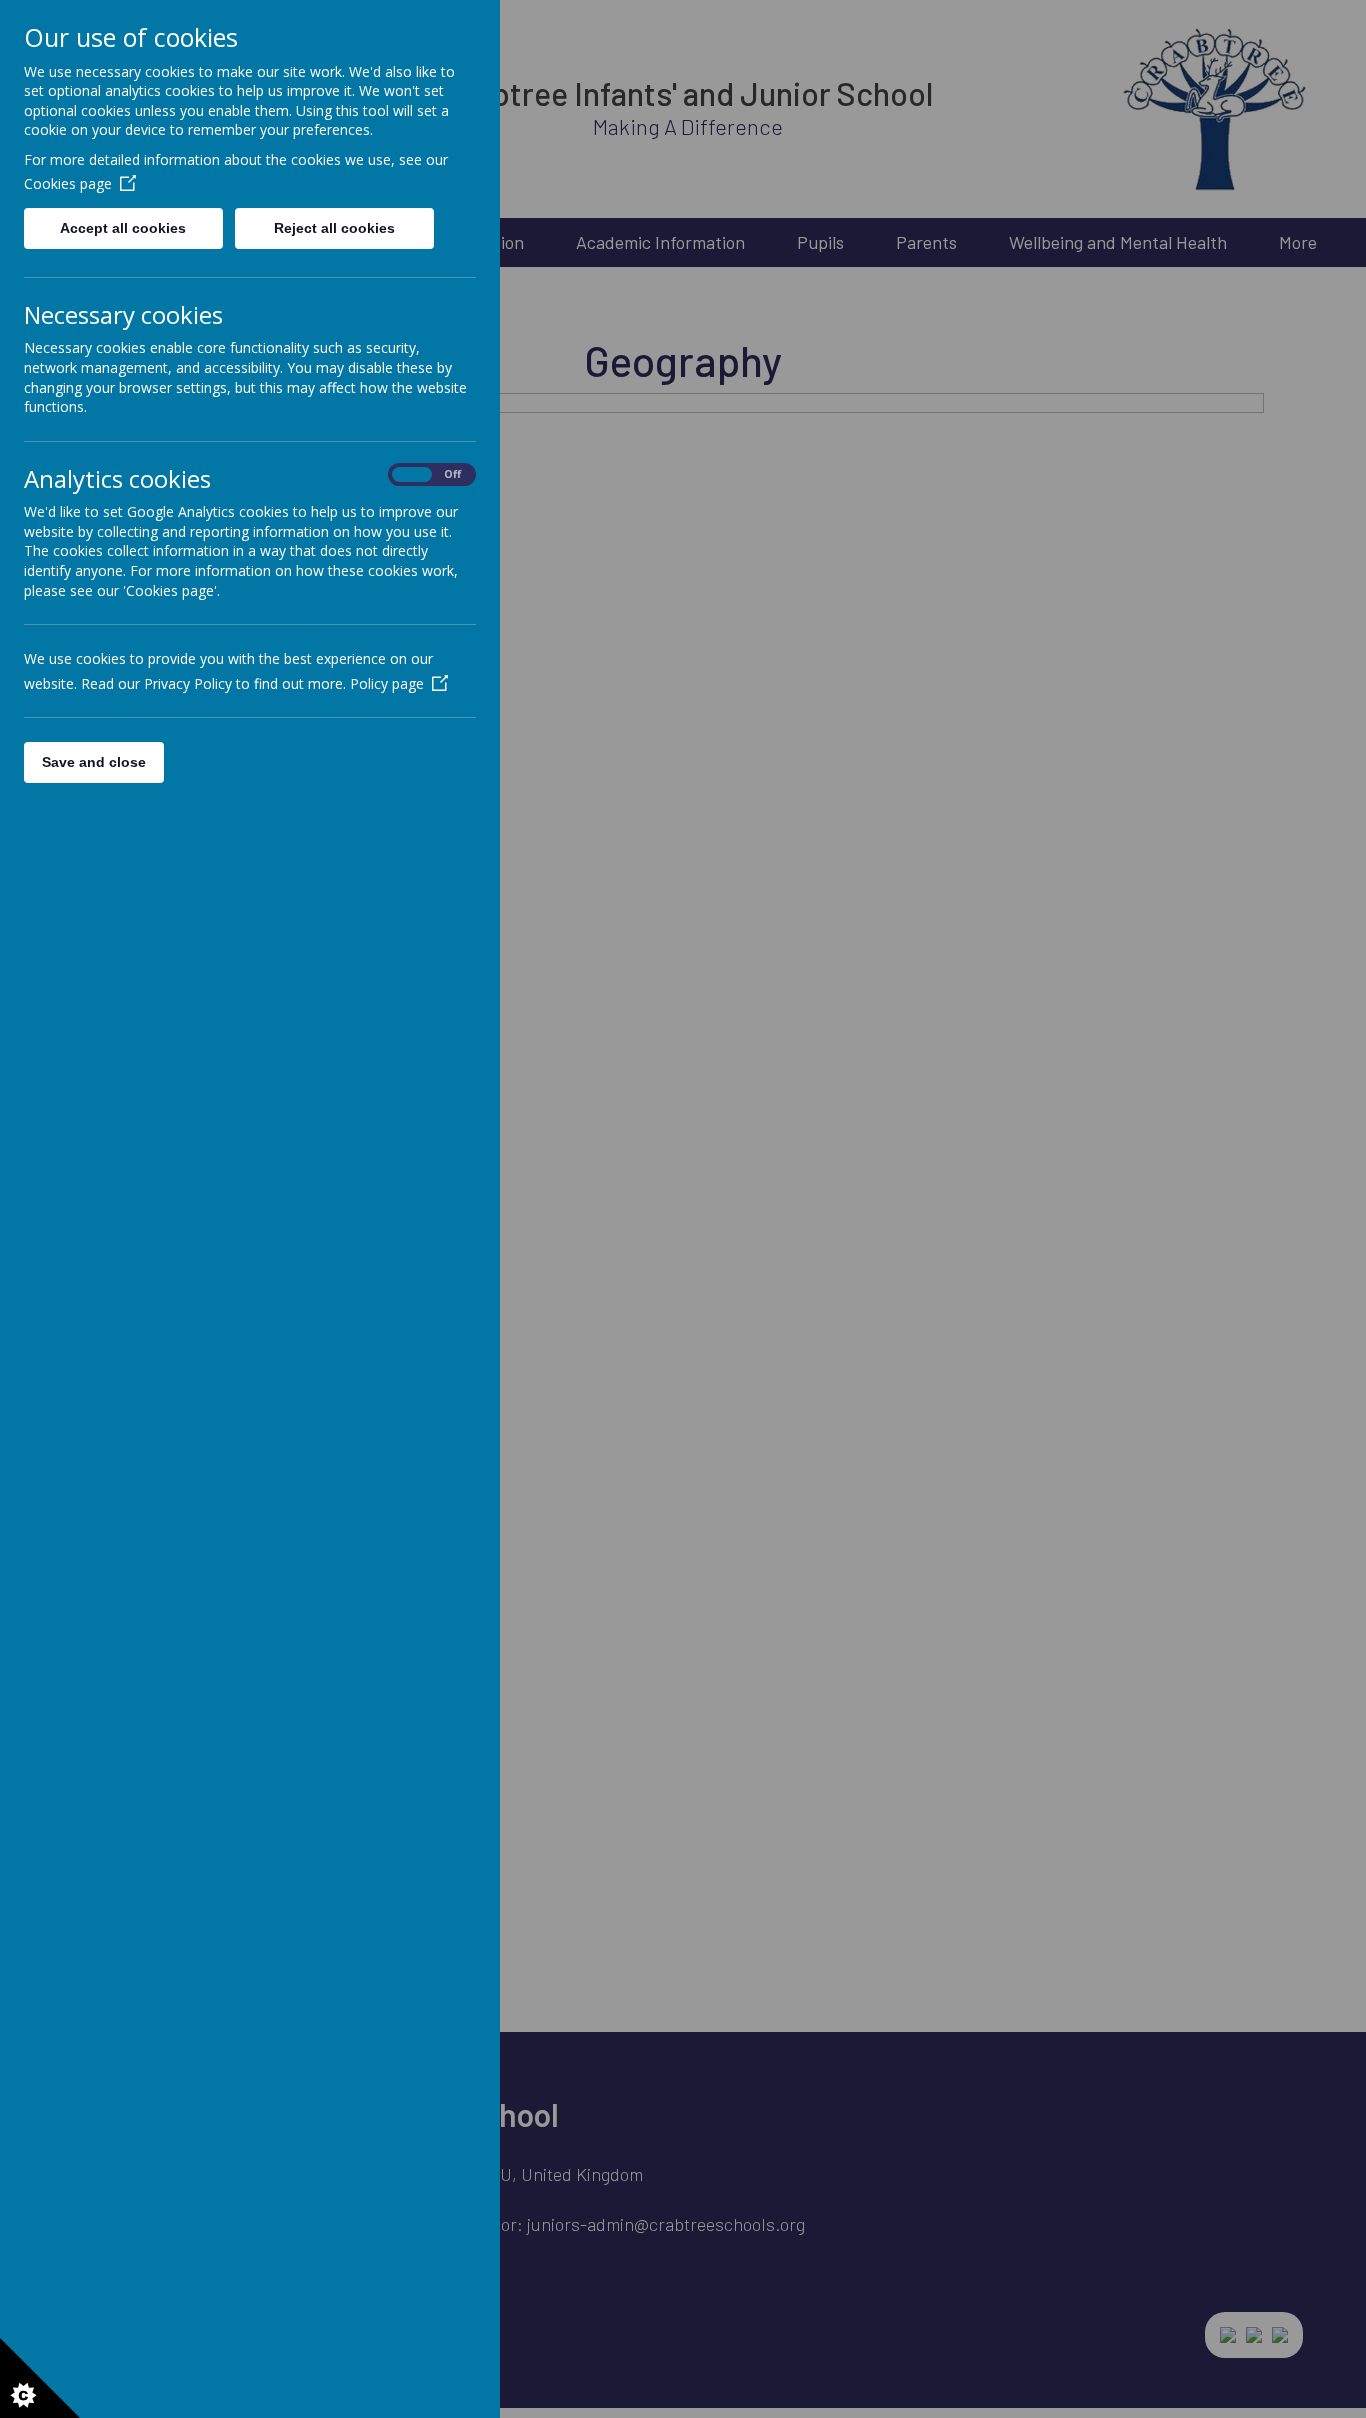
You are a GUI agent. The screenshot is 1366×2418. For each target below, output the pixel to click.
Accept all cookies (123, 228)
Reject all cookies (334, 228)
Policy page (387, 683)
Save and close (94, 762)
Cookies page (68, 183)
